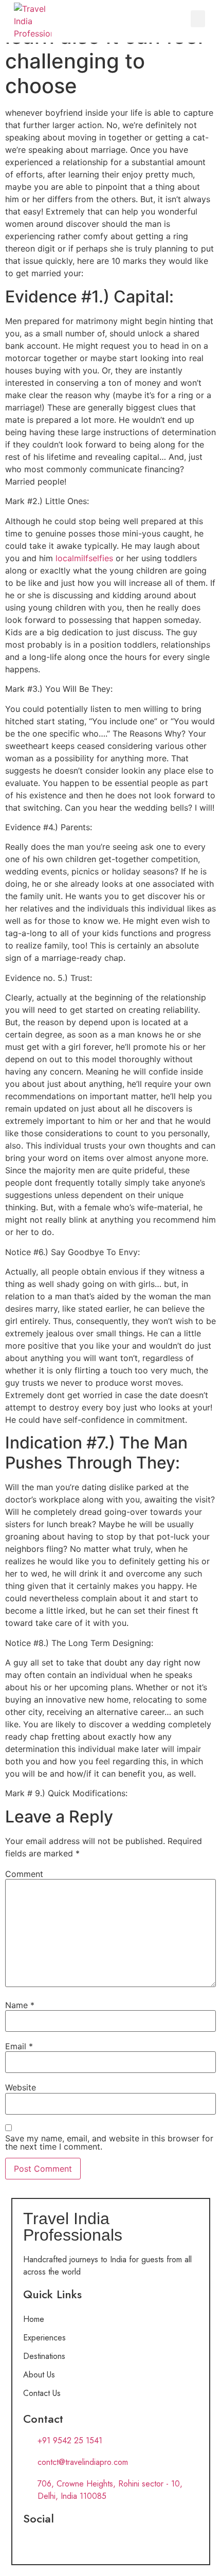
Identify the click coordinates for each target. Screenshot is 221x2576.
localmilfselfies (84, 558)
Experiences (44, 2338)
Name (20, 2005)
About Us (39, 2375)
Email (19, 2046)
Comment (24, 1874)
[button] (198, 19)
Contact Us (42, 2393)
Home (34, 2319)
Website (21, 2087)
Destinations (44, 2356)
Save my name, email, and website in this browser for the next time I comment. (109, 2142)
